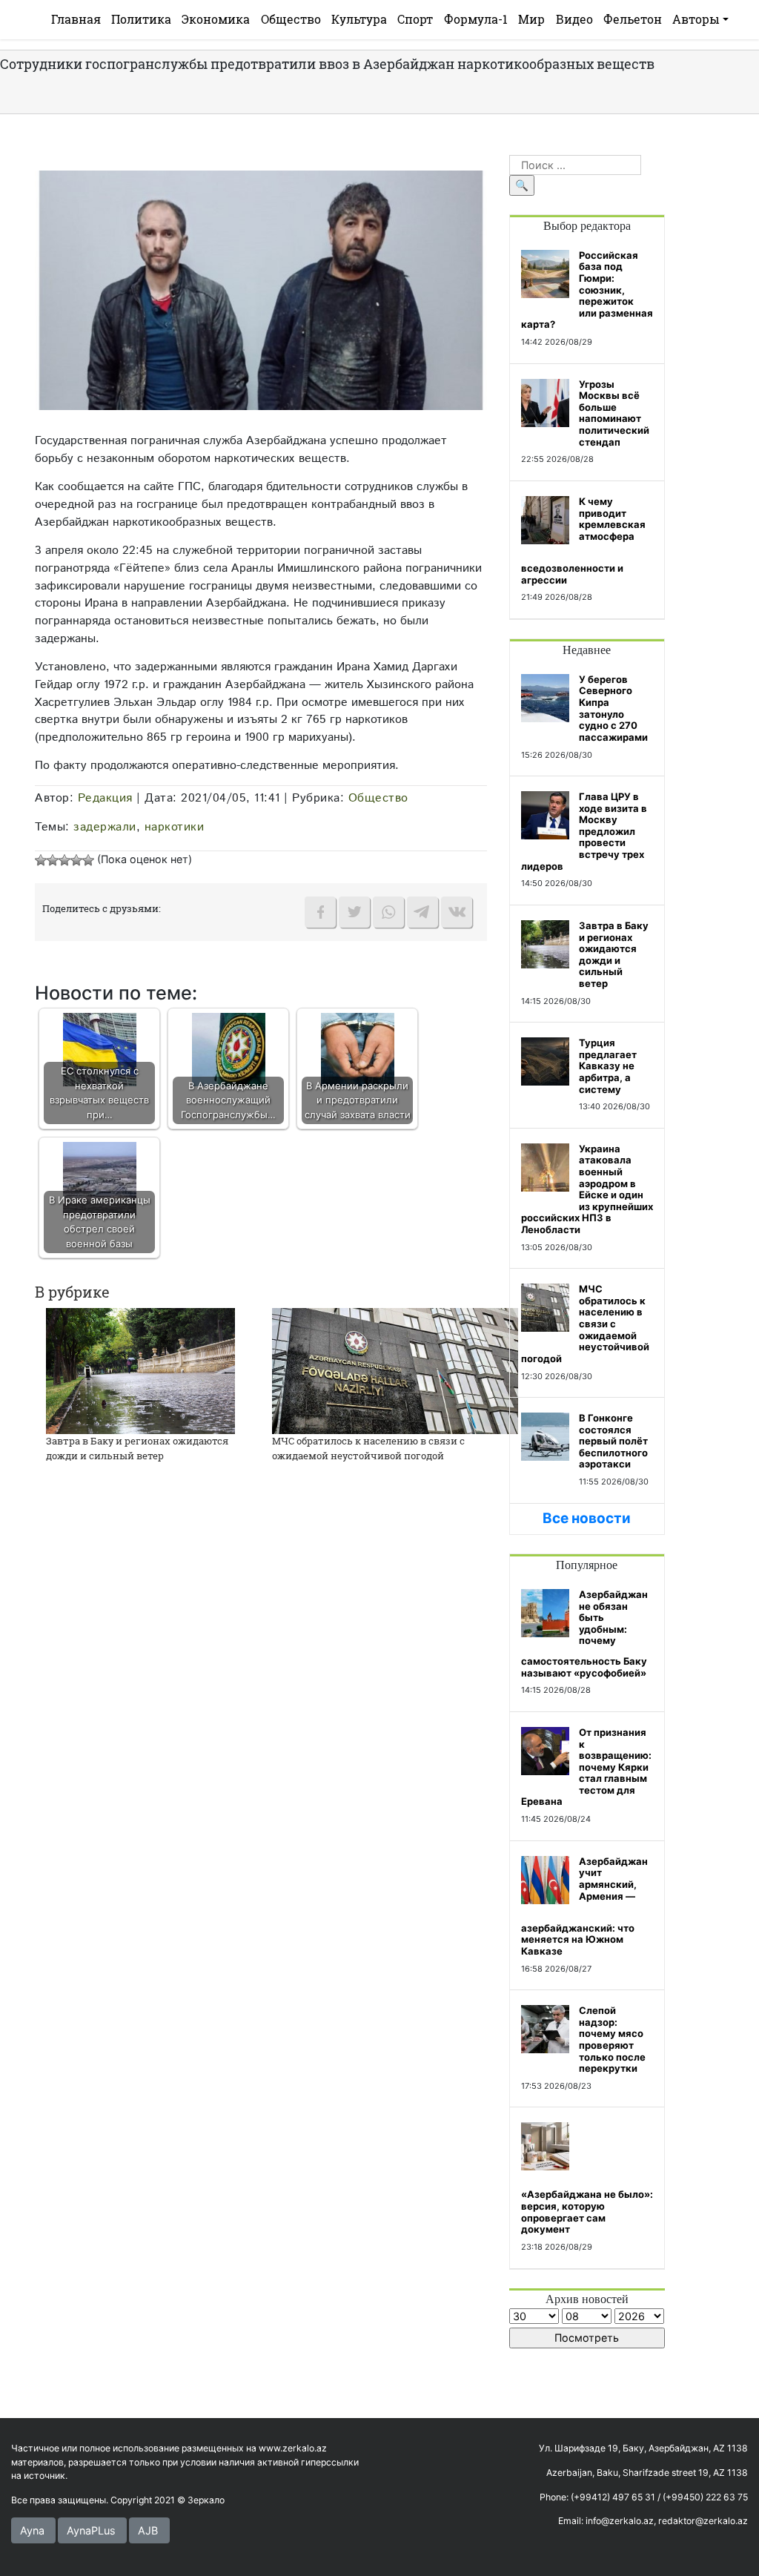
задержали (105, 827)
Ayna (32, 2530)
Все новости (587, 1518)
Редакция (105, 798)
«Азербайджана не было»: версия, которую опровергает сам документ (587, 2212)
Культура (359, 19)
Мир (531, 19)
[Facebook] (320, 912)
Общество (291, 19)
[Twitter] (354, 912)
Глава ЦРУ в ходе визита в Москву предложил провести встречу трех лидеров (584, 831)
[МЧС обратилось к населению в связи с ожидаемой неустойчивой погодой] (395, 1370)
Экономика (216, 19)
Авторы (696, 19)
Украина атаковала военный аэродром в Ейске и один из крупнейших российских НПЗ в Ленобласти (587, 1189)
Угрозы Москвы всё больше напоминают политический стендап (614, 413)
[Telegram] (422, 912)
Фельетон (633, 19)
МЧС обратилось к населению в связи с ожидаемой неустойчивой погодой (368, 1448)
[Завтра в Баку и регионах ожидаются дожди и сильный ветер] (140, 1370)
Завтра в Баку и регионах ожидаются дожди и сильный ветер (137, 1448)
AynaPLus (91, 2530)
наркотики (175, 827)
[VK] (457, 912)
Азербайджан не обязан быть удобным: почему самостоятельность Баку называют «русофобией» (584, 1634)
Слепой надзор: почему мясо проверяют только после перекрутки (612, 2039)
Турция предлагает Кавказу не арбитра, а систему (608, 1066)
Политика (141, 19)
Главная (76, 19)
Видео (574, 19)
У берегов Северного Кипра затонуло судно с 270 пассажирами (613, 708)
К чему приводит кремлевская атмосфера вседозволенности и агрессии (583, 541)
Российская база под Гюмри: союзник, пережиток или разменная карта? (587, 290)
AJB (148, 2530)
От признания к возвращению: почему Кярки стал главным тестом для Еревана (586, 1767)
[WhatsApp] (388, 912)
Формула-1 (476, 19)
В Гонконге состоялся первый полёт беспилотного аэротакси (613, 1441)
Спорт (415, 19)
